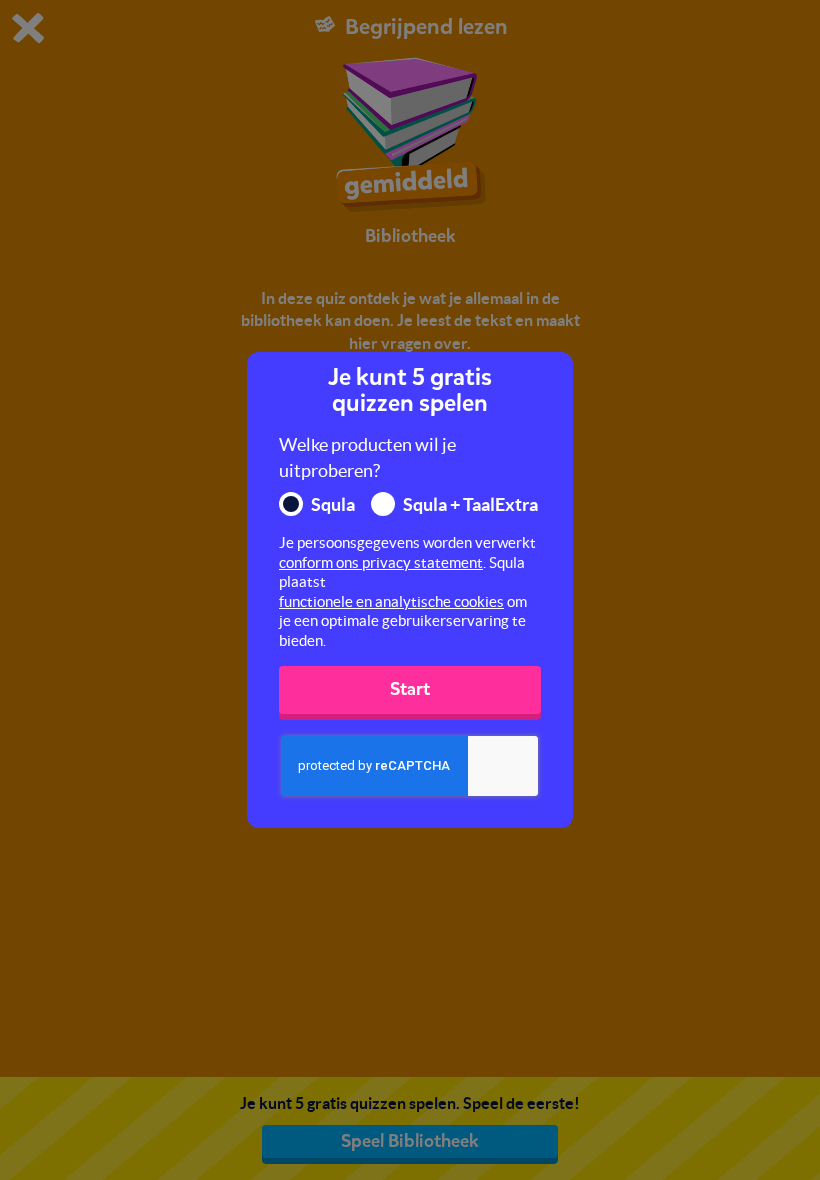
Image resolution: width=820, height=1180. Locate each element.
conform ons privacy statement (381, 562)
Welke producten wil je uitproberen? (367, 457)
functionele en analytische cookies (391, 601)
